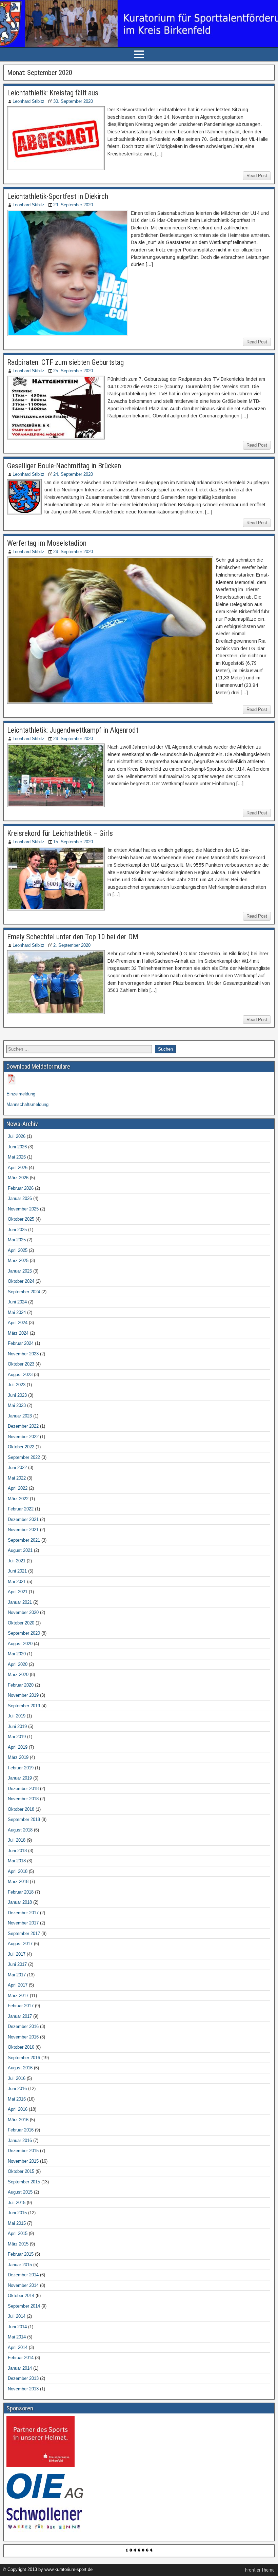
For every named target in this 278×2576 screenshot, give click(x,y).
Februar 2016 (21, 2130)
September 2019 (24, 1706)
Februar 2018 (21, 1892)
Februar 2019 (21, 1768)
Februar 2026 (21, 1188)
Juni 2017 (17, 1964)
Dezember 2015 (23, 2151)
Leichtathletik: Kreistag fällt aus (53, 93)
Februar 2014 (21, 2358)
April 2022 (18, 1488)
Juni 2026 (17, 1147)
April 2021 (18, 1592)
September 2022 (24, 1457)
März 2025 (18, 1261)
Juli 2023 (17, 1385)
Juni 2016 (17, 2089)
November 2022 (23, 1437)
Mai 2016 (17, 2099)
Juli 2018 (17, 1840)
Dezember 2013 (23, 2378)
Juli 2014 (17, 2316)
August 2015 (20, 2192)
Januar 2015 (20, 2265)
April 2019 (18, 1747)
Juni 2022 (17, 1468)
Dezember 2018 (23, 1789)
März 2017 (18, 1996)
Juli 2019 (17, 1716)
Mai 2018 (17, 1861)
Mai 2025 (17, 1240)
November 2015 (23, 2161)
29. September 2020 (73, 205)
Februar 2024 (21, 1343)
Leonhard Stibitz (28, 101)
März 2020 (18, 1675)
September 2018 (24, 1819)
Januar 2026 (20, 1198)
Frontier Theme (260, 2570)
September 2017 (24, 1933)
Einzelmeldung (21, 1094)
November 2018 (23, 1799)
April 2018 (18, 1871)
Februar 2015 (21, 2254)
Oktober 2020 (21, 1623)
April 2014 (18, 2347)
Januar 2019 (20, 1778)
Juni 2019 (17, 1726)
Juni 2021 (17, 1571)
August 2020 (20, 1644)
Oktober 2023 (21, 1364)
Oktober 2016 (21, 2047)
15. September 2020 (73, 842)
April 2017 (18, 1985)
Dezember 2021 (23, 1519)
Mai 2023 (17, 1405)
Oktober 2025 (21, 1219)
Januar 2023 (20, 1416)
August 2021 (20, 1550)
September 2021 (24, 1540)
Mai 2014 (17, 2337)
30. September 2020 (73, 101)
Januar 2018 (20, 1902)
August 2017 (20, 1944)
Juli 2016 (17, 2078)
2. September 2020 (72, 945)
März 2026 (18, 1178)
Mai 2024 (17, 1312)
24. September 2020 (73, 474)
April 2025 (18, 1250)
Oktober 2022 (21, 1447)
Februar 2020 (21, 1685)
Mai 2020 (17, 1654)
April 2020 (18, 1664)
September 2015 (24, 2182)
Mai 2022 (17, 1478)
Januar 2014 (20, 2368)
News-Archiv (22, 1124)
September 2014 (24, 2306)
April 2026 (18, 1168)
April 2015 (18, 2233)
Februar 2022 (21, 1509)
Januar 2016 (20, 2140)
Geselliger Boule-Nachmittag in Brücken (64, 466)
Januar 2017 (20, 2016)
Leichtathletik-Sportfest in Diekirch (58, 196)
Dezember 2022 (23, 1426)
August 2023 (20, 1375)
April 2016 (18, 2109)
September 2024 (24, 1292)
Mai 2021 (17, 1582)
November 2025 (23, 1209)
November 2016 (23, 2037)
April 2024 (18, 1323)
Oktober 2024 (21, 1281)
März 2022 (18, 1499)
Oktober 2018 (21, 1809)
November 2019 (23, 1695)
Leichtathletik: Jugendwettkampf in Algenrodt (73, 730)
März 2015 (18, 2244)
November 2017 (23, 1923)
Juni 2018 (17, 1851)
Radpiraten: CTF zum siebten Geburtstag (65, 362)
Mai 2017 (17, 1975)
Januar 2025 (20, 1271)
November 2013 (23, 2389)
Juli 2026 (17, 1136)
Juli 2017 (17, 1954)
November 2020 (23, 1612)
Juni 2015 (17, 2213)
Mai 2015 (17, 2223)
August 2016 (20, 2068)
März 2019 (18, 1757)
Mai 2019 (17, 1737)
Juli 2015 (17, 2203)
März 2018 (18, 1882)
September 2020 (24, 1633)
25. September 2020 (73, 371)
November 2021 (23, 1530)
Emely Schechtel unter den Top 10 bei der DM (73, 937)
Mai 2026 (17, 1157)
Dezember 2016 (23, 2026)
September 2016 (24, 2058)
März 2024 (18, 1333)
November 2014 (23, 2285)
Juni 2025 (17, 1230)
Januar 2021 (20, 1602)
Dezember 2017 (23, 1913)
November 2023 (23, 1354)
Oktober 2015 (21, 2171)
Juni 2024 (17, 1302)
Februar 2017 (21, 2006)
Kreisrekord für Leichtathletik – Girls (60, 833)
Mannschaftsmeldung (27, 1104)
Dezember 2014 (23, 2275)
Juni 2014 (17, 2327)
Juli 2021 (17, 1561)
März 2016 (18, 2120)
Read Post (257, 176)
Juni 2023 (17, 1395)
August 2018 (20, 1830)
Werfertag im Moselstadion (47, 543)
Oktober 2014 (21, 2296)
